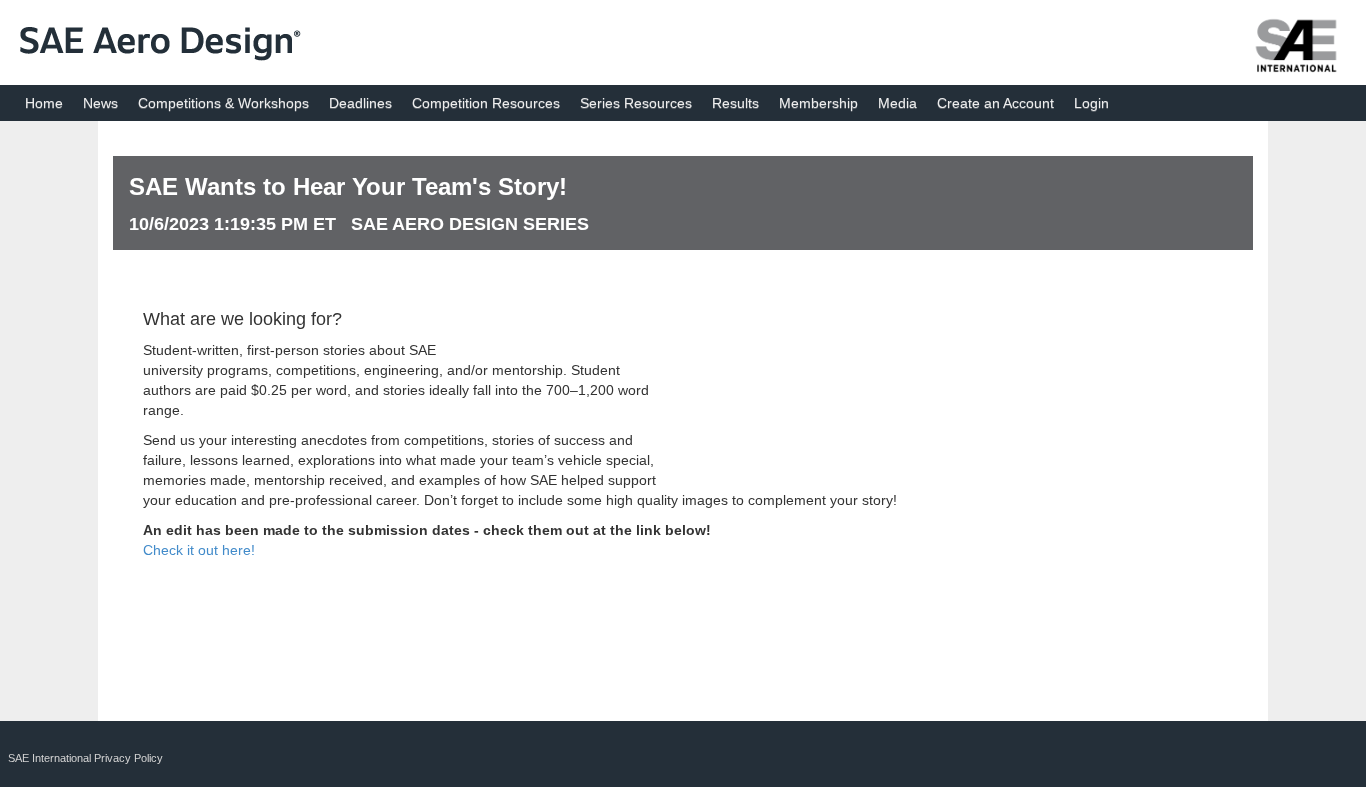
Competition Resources (486, 103)
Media (897, 103)
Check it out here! (199, 550)
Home (44, 103)
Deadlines (360, 103)
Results (735, 103)
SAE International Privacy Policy (85, 758)
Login (1091, 103)
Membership (818, 103)
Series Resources (636, 103)
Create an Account (995, 103)
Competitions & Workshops (223, 103)
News (100, 103)
